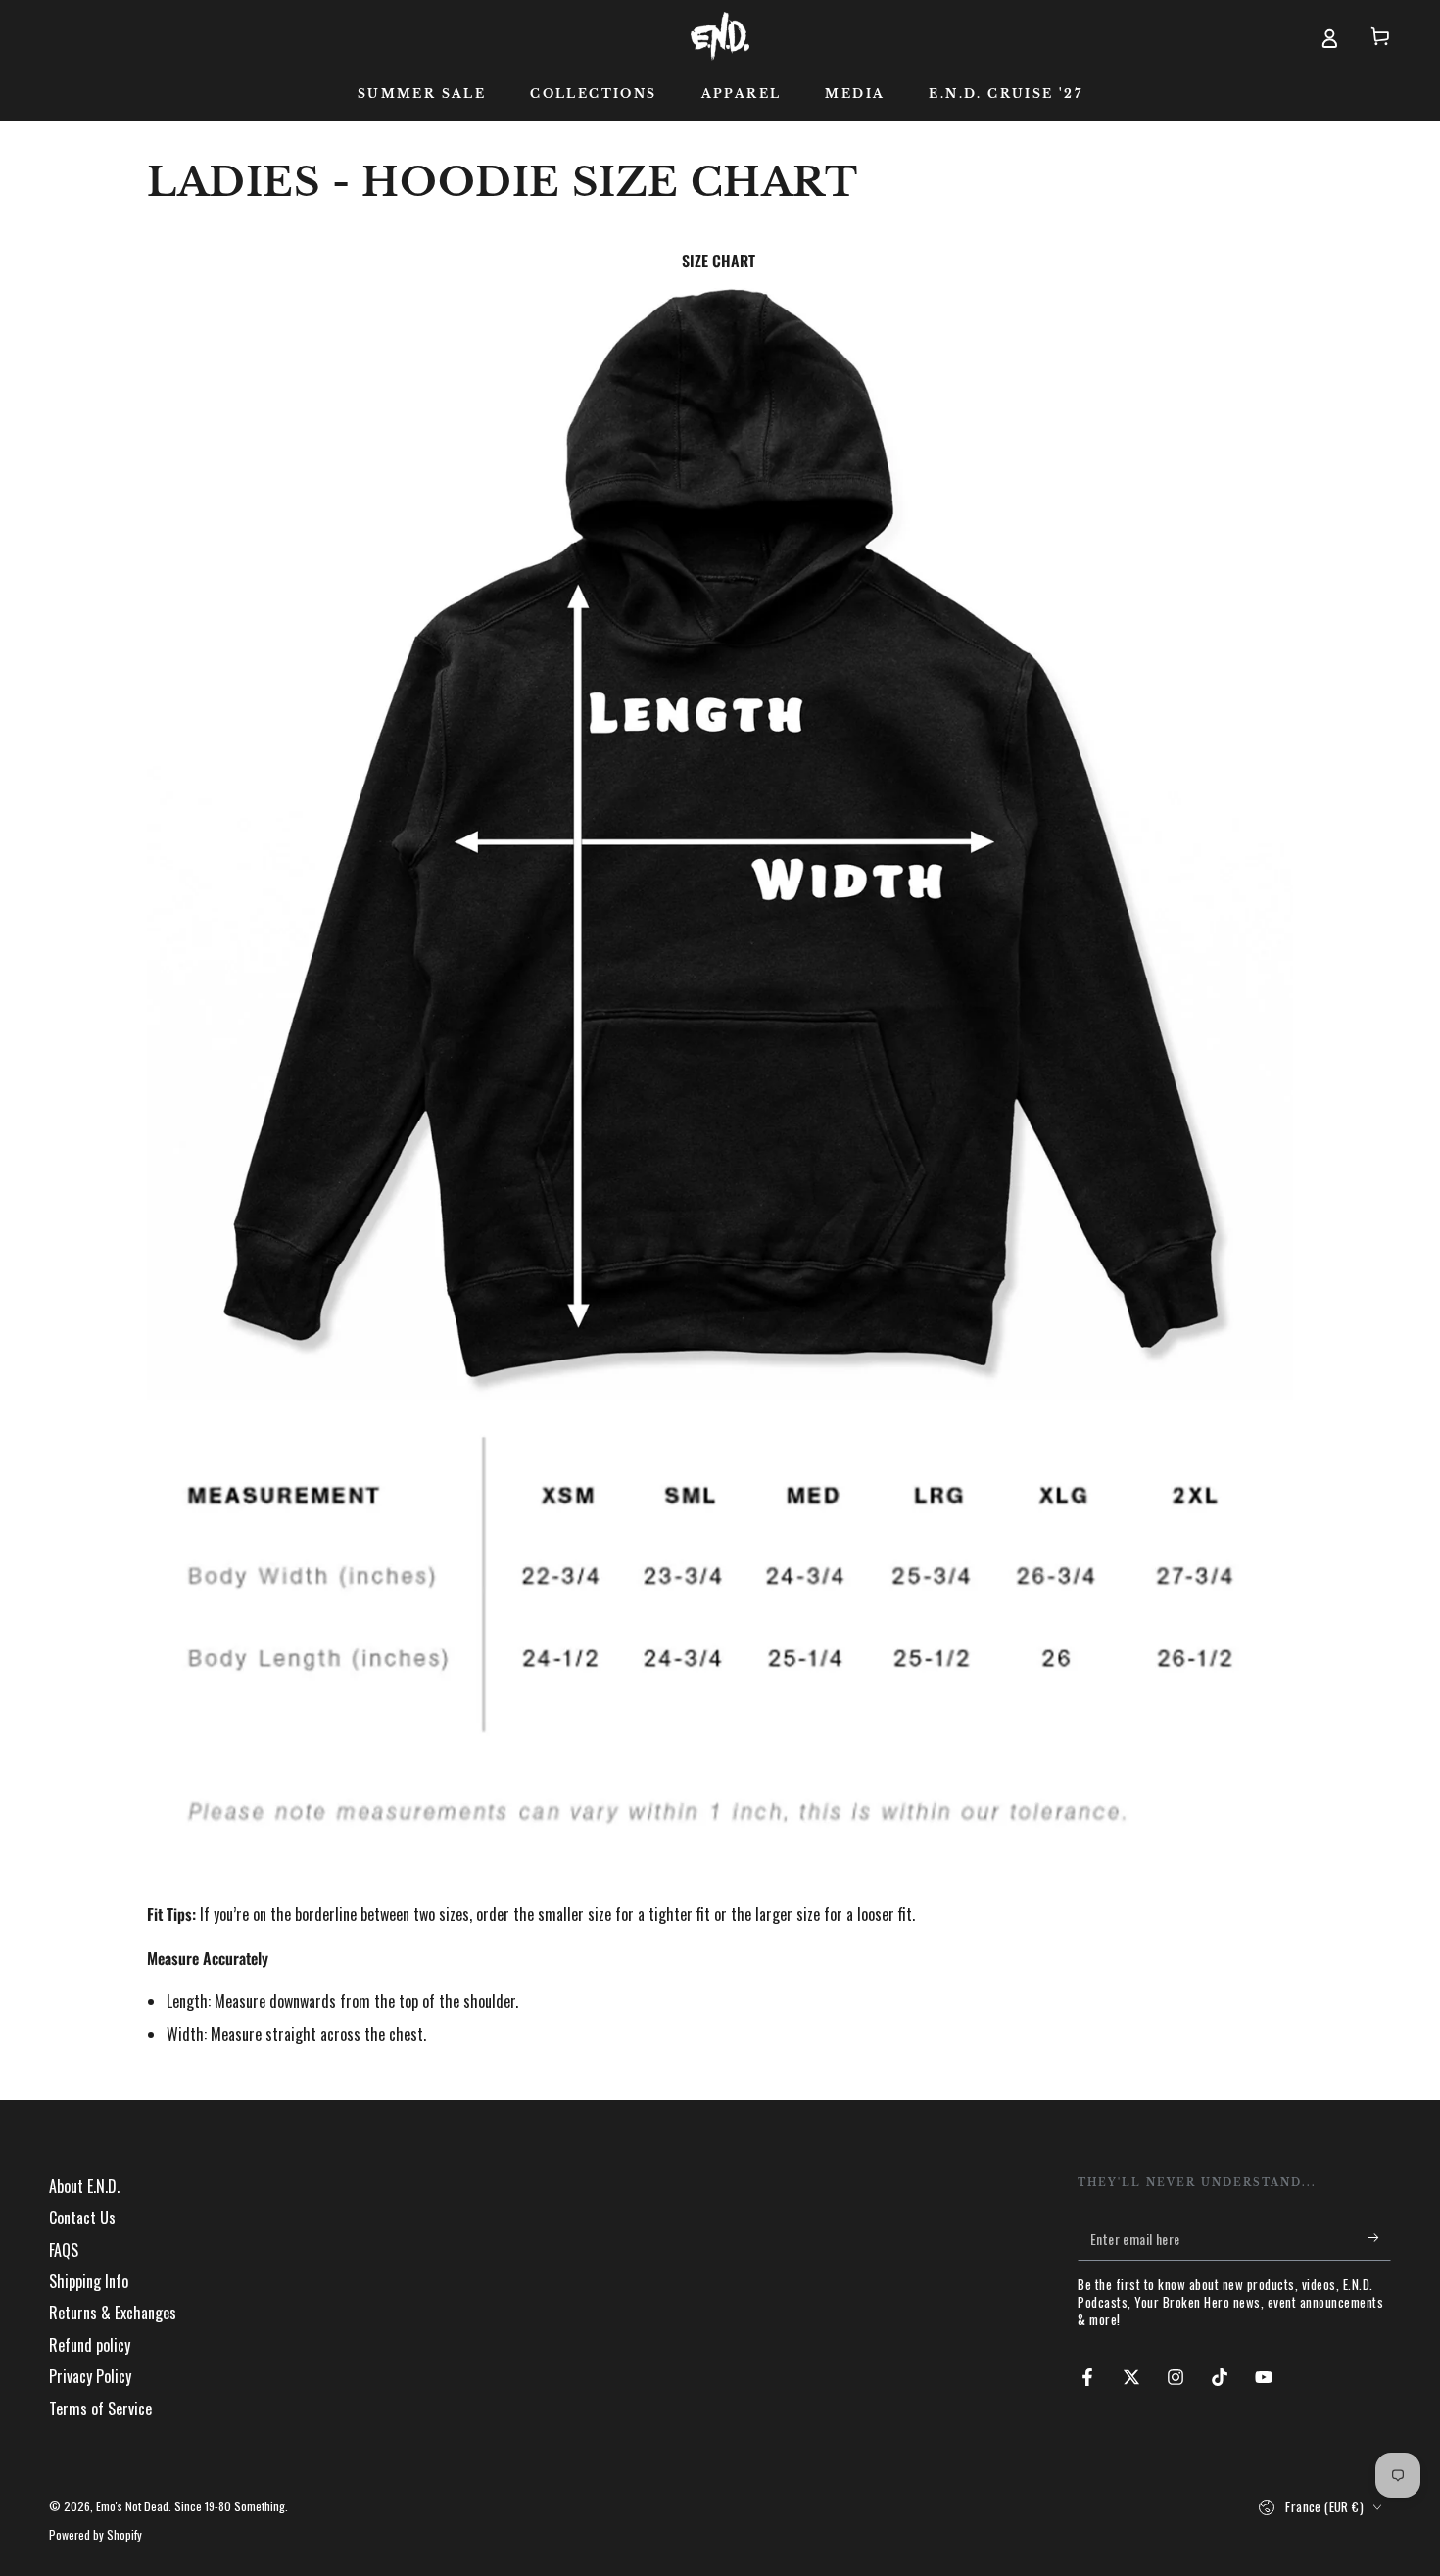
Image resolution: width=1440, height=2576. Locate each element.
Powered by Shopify (96, 2535)
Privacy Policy (90, 2376)
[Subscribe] (1380, 2238)
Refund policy (90, 2345)
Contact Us (82, 2218)
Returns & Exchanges (113, 2313)
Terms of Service (100, 2409)
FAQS (64, 2250)
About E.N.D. (84, 2186)
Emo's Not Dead (132, 2506)
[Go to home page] (720, 36)
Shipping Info (89, 2281)
